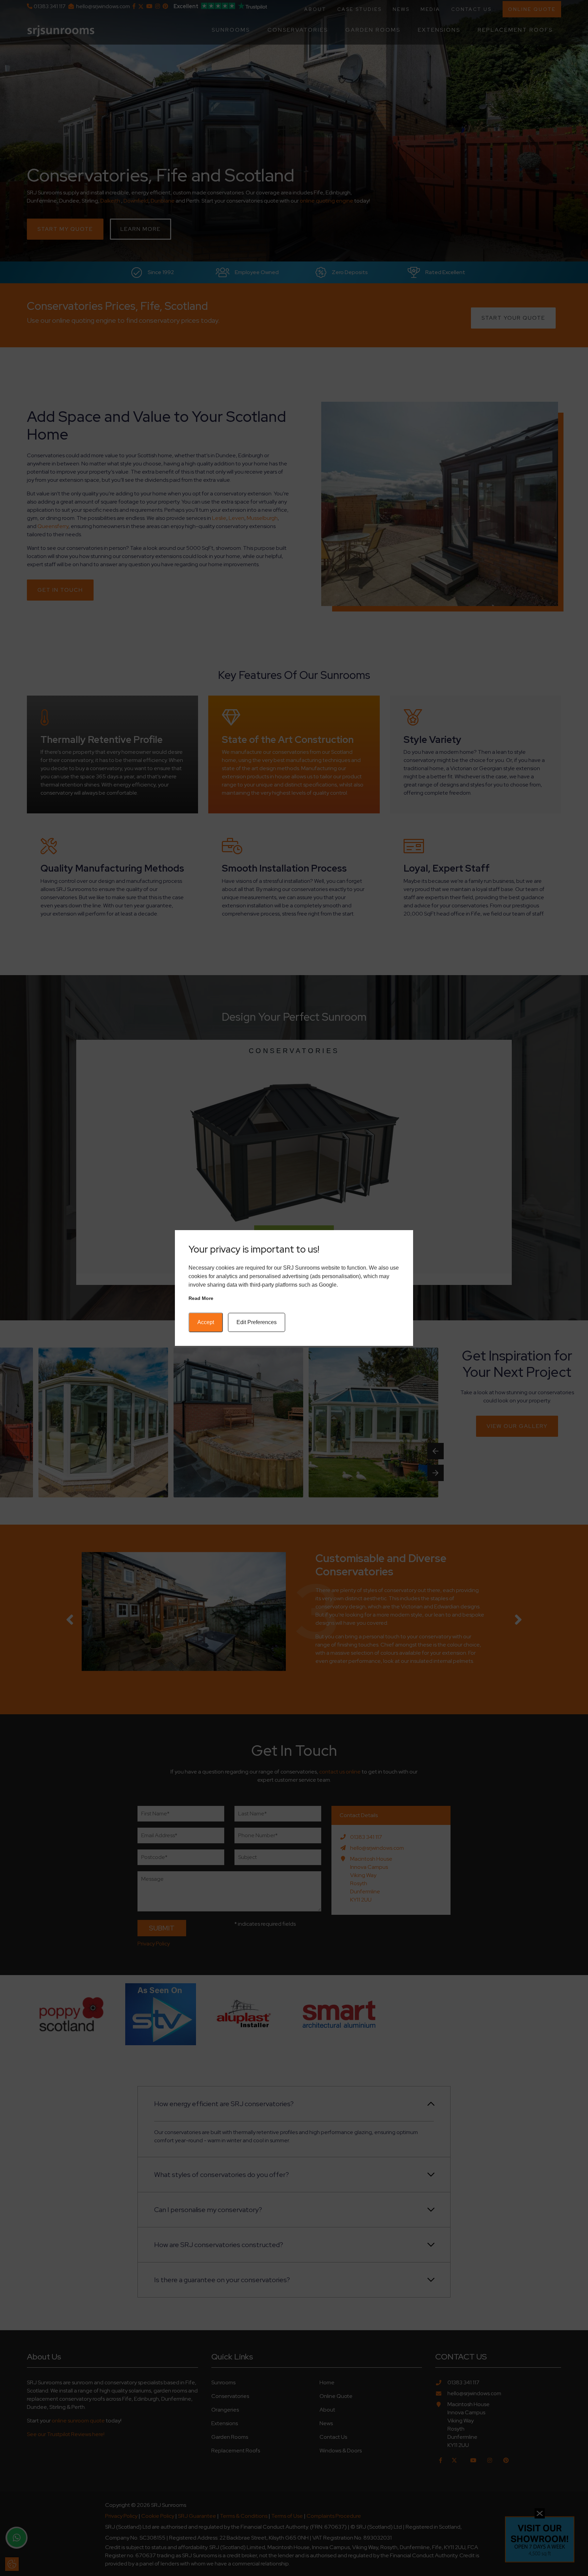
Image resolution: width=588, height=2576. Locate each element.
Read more (201, 1298)
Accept (206, 1322)
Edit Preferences (257, 1322)
